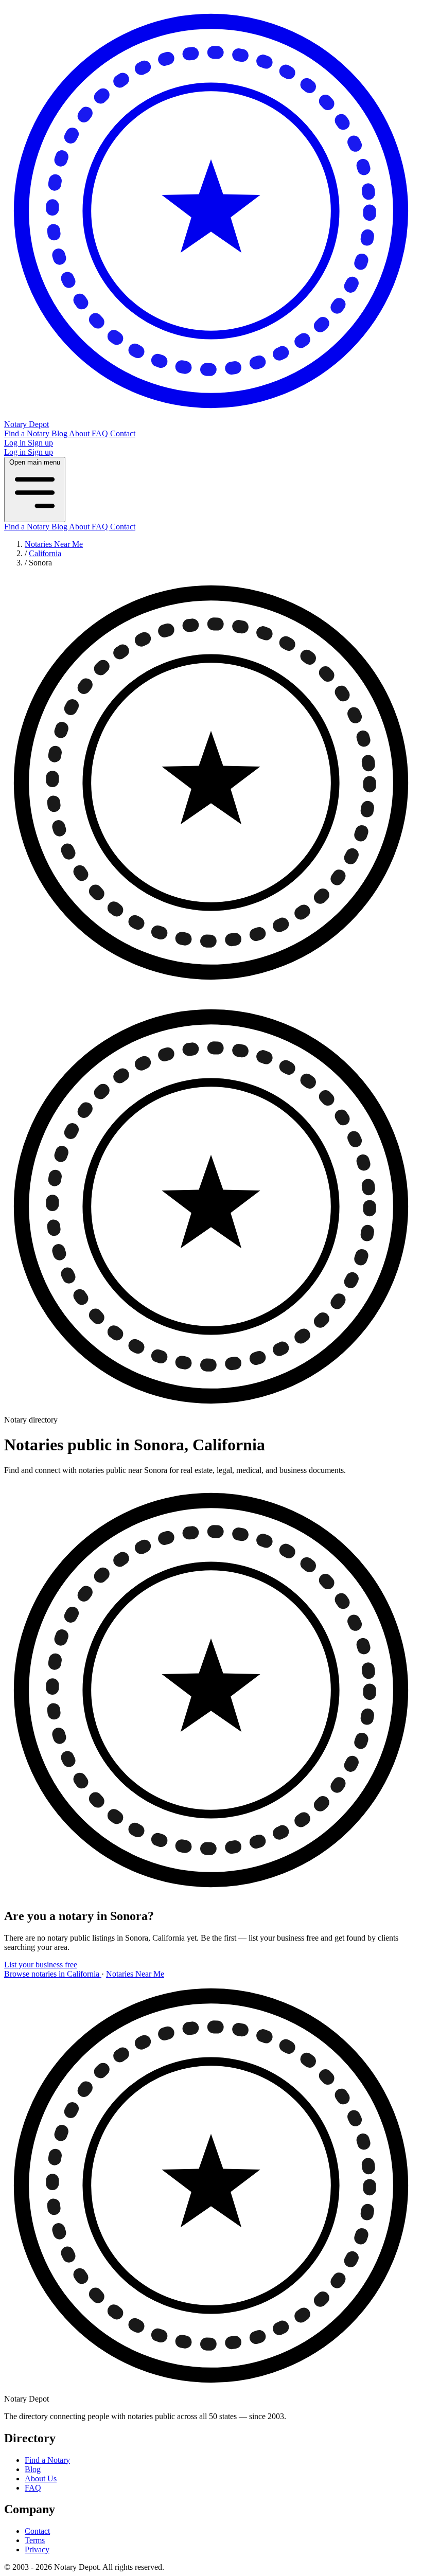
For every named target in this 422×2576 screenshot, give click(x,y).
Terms (35, 2540)
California (45, 553)
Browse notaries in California (53, 1974)
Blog (60, 433)
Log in (16, 443)
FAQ (101, 433)
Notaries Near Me (54, 544)
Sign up (40, 443)
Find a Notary (28, 433)
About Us (41, 2479)
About (80, 433)
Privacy (37, 2550)
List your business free (41, 1965)
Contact (123, 433)
